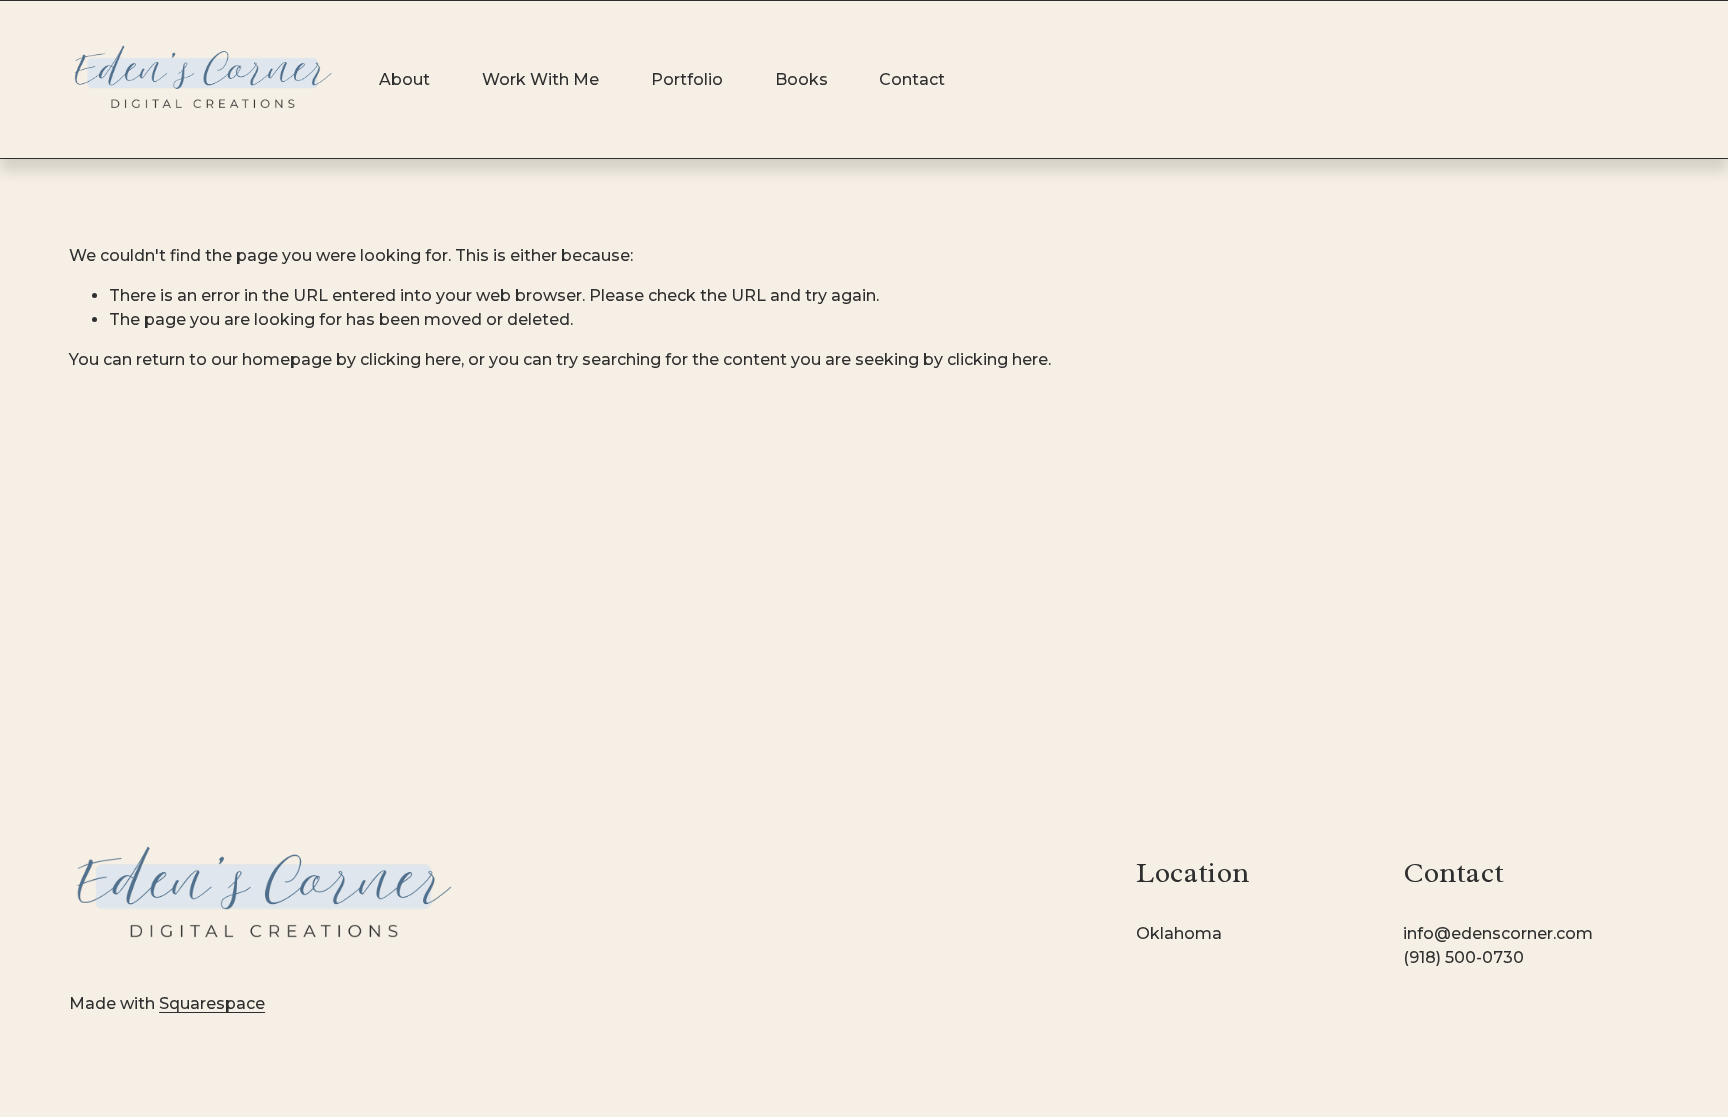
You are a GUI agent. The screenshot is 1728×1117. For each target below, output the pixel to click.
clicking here (410, 359)
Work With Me (540, 79)
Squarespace (212, 1003)
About (404, 79)
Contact (912, 79)
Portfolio (687, 79)
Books (801, 79)
